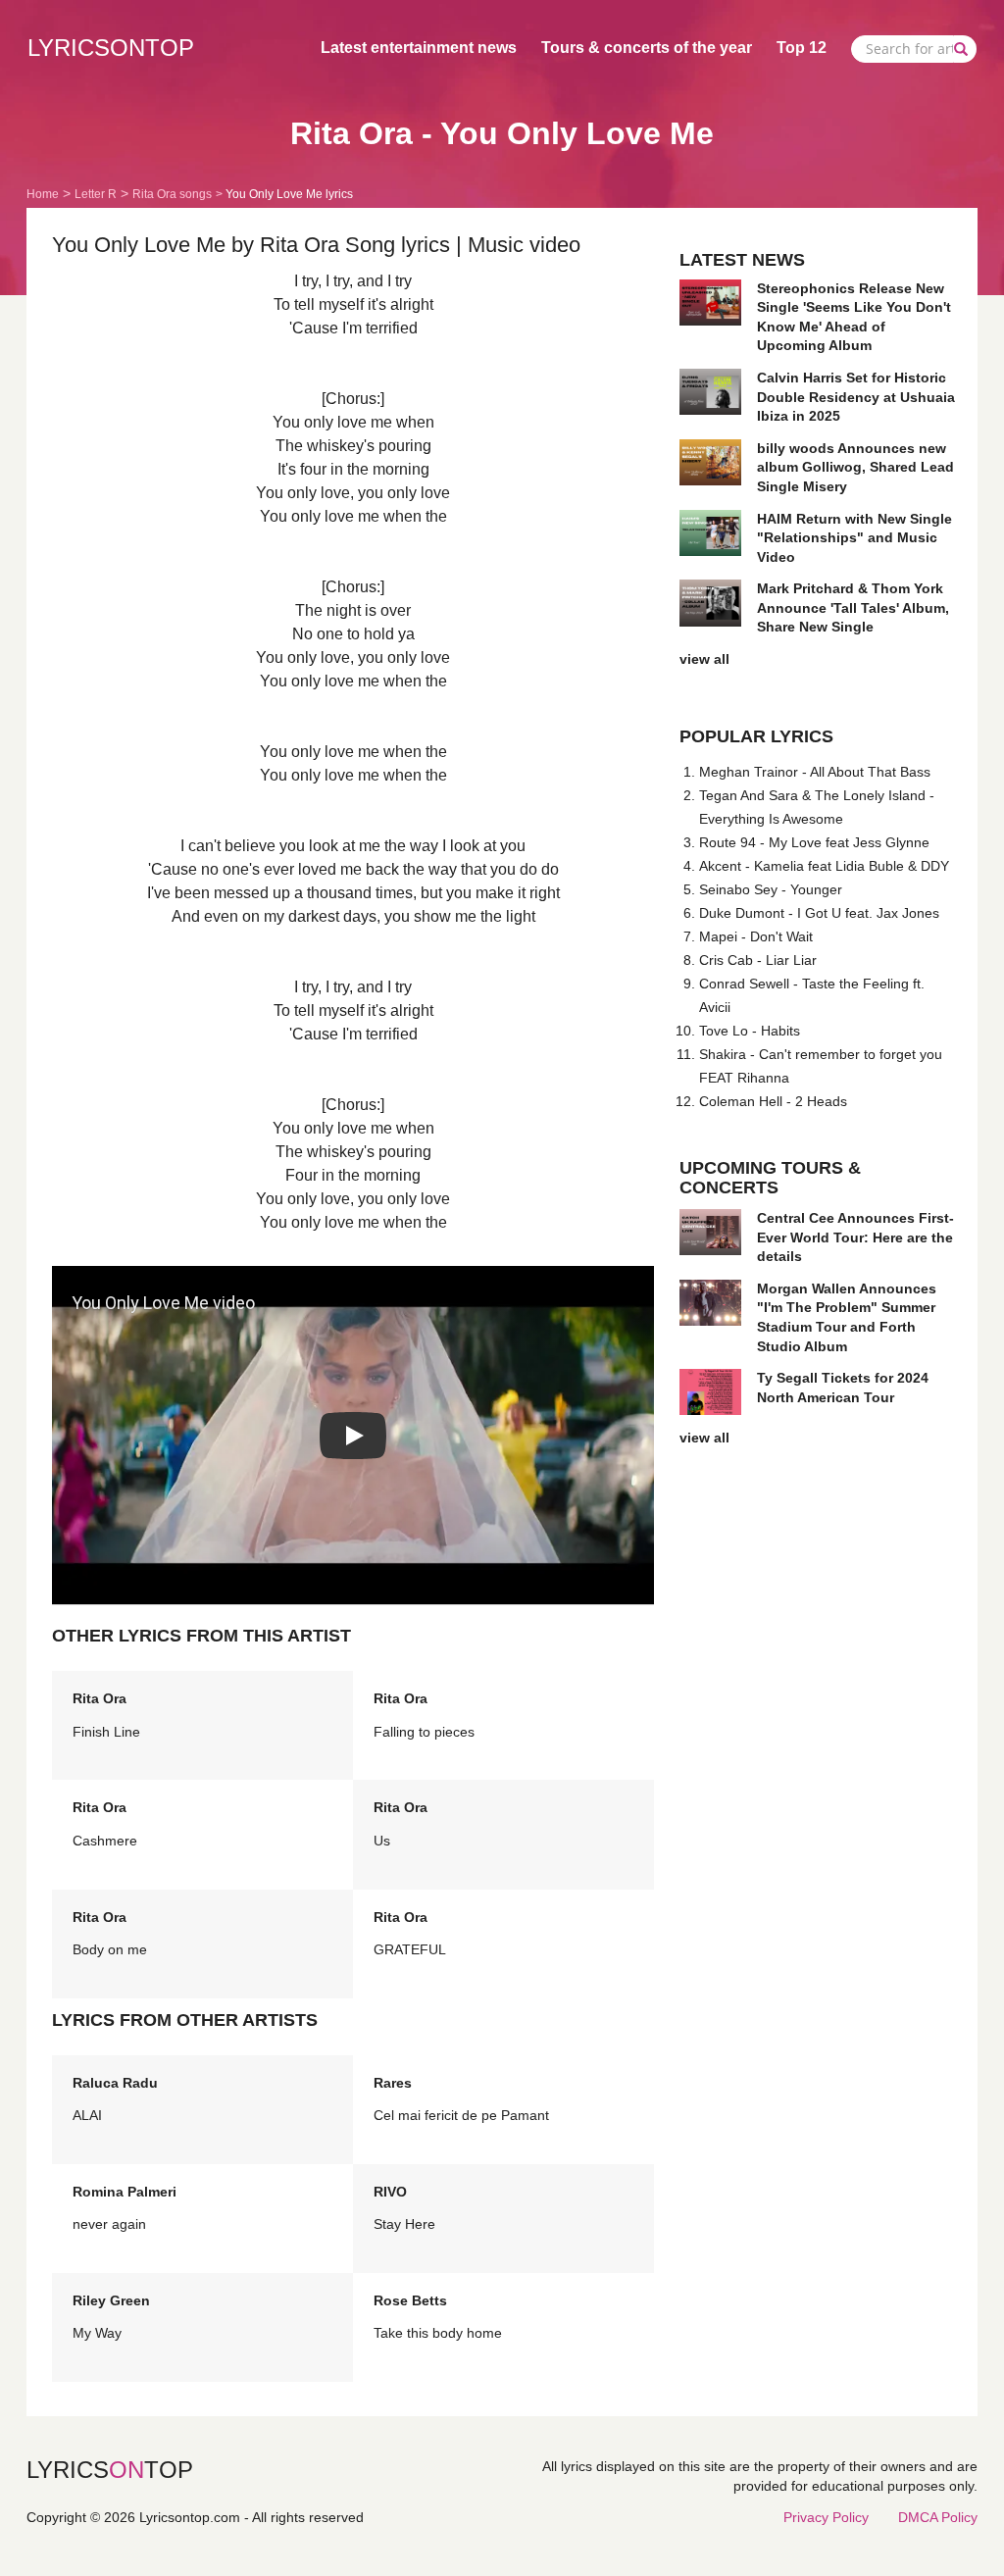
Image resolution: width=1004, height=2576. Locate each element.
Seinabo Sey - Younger (771, 889)
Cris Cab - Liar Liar (758, 960)
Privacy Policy (826, 2517)
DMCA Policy (938, 2517)
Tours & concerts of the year (647, 48)
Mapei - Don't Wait (756, 936)
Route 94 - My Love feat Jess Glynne (814, 842)
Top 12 (802, 48)
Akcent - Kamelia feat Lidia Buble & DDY (824, 866)
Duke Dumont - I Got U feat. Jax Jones (819, 913)
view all (704, 659)
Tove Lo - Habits (750, 1031)
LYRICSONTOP (111, 48)
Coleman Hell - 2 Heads (773, 1101)
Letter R (96, 194)
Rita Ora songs (172, 194)
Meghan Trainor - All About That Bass (815, 772)
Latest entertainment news (419, 48)
